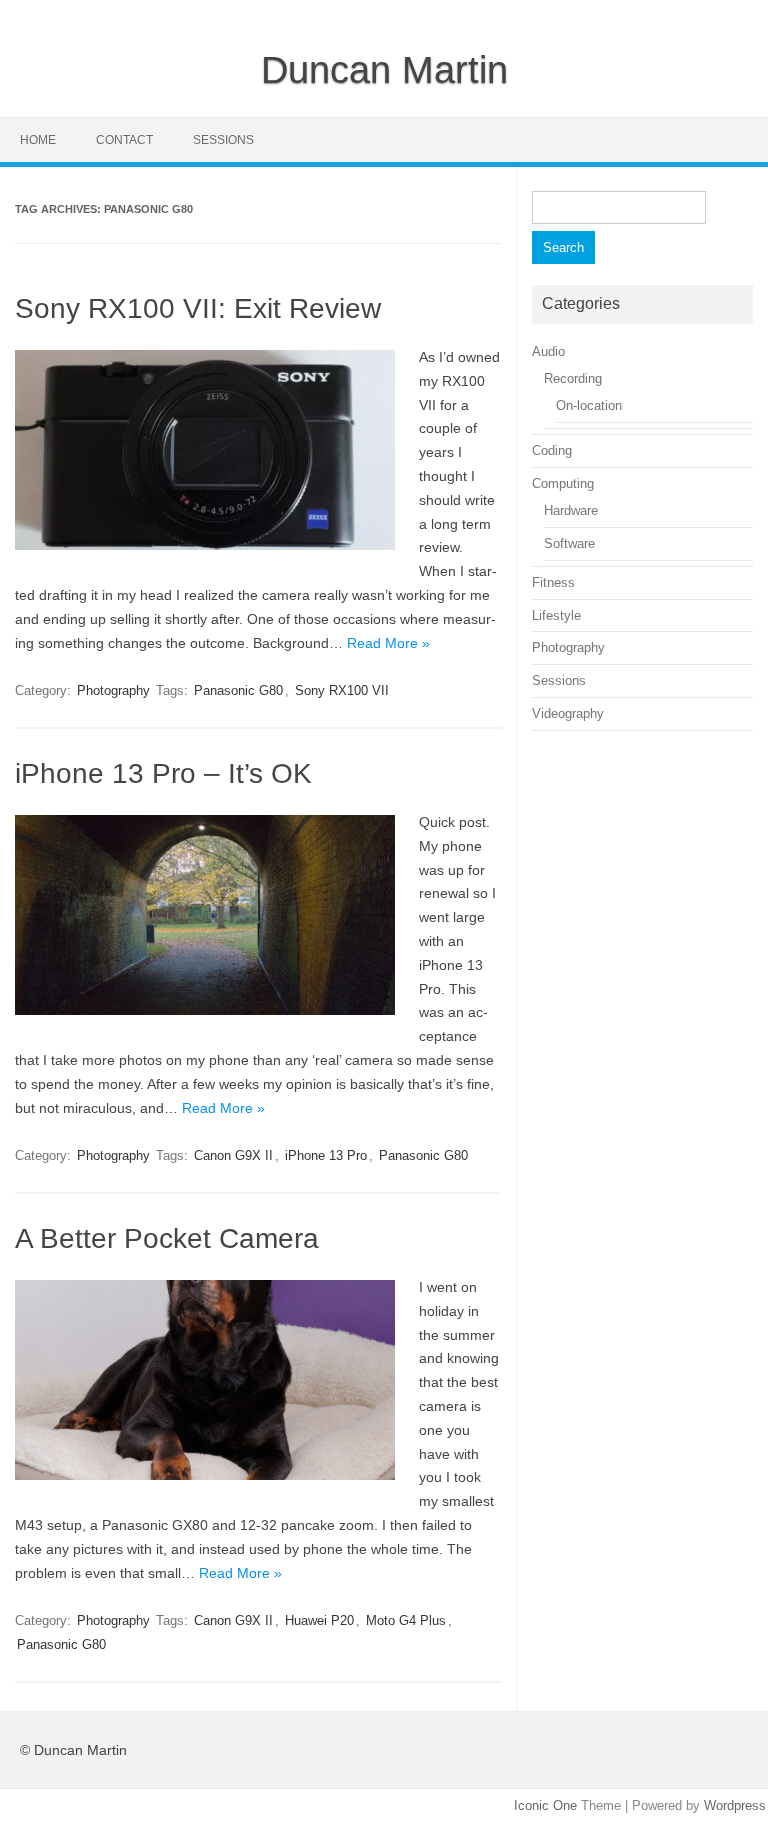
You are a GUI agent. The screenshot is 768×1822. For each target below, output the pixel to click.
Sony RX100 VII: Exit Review (198, 308)
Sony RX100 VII (342, 690)
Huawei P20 (319, 1620)
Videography (568, 713)
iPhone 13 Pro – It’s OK (163, 773)
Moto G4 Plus (406, 1620)
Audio (548, 351)
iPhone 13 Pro (326, 1155)
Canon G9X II (233, 1155)
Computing (563, 483)
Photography (113, 690)
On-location (589, 405)
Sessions (223, 140)
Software (569, 543)
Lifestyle (556, 615)
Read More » (388, 643)
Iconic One (545, 1805)
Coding (552, 450)
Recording (573, 378)
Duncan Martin (384, 70)
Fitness (553, 582)
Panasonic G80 (238, 690)
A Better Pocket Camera (167, 1238)
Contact (124, 140)
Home (38, 140)
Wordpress (735, 1805)
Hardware (571, 510)
